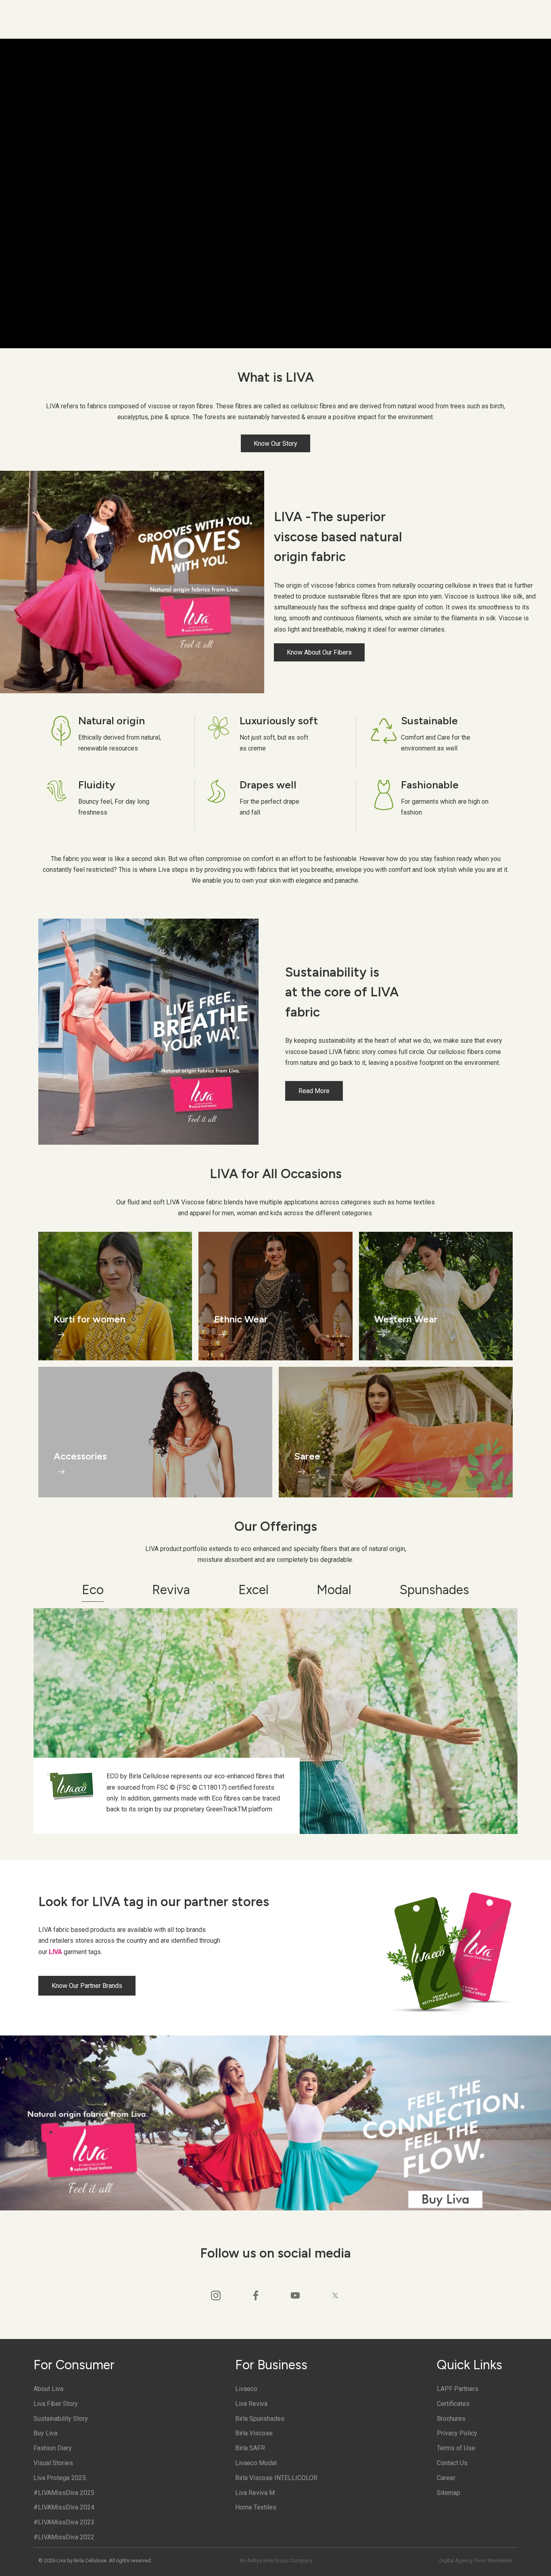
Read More (314, 1091)
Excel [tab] (254, 1590)
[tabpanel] (275, 1721)
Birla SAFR (250, 2448)
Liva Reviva (251, 2404)
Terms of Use (456, 2448)
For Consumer (74, 2365)
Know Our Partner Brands (87, 1986)
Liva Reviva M (255, 2493)
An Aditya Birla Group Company (276, 2560)
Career (446, 2478)
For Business (271, 2365)
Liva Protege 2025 (60, 2478)
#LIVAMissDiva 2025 (64, 2493)
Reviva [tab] (171, 1590)
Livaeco (246, 2389)
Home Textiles (256, 2507)
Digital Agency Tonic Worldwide (476, 2560)
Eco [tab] (93, 1590)
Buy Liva (45, 2433)
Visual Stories (53, 2463)
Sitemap (449, 2493)
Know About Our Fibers (319, 652)
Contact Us (452, 2463)
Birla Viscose (254, 2433)
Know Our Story (275, 443)
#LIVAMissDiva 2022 (64, 2537)
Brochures (451, 2419)
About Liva (48, 2389)
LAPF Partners (458, 2389)
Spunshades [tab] (434, 1590)
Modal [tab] (334, 1590)
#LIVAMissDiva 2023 (64, 2522)
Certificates (453, 2404)
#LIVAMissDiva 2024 (64, 2507)
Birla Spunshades (260, 2419)
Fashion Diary (53, 2448)
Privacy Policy (457, 2433)
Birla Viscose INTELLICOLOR (276, 2478)
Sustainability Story (61, 2419)
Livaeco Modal (256, 2463)
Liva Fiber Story (56, 2404)
